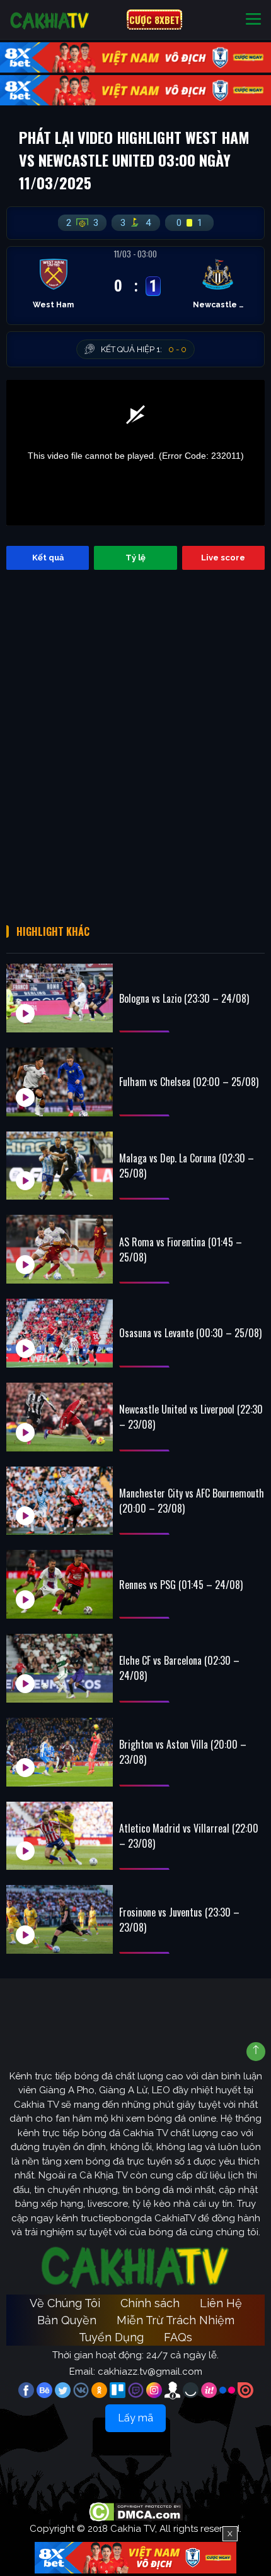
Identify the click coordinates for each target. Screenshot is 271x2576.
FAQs (178, 2337)
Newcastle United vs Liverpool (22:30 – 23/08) (191, 1417)
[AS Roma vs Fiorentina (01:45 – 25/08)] (60, 1249)
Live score (223, 558)
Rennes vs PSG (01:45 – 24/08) (181, 1585)
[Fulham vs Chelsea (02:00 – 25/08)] (60, 1082)
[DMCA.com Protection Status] (136, 2511)
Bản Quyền (67, 2320)
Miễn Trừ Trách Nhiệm (176, 2320)
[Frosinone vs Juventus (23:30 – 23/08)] (60, 1919)
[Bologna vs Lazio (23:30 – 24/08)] (60, 998)
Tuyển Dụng (111, 2337)
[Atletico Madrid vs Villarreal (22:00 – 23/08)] (60, 1836)
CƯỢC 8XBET (154, 20)
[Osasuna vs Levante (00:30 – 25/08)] (60, 1333)
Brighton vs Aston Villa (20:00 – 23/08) (183, 1752)
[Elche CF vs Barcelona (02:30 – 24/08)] (60, 1668)
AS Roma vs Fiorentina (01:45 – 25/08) (181, 1250)
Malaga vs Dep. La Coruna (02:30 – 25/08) (187, 1166)
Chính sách (150, 2303)
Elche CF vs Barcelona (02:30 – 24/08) (179, 1668)
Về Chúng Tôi (65, 2303)
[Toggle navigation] (253, 20)
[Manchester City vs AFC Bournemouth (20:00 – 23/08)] (60, 1501)
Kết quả (48, 558)
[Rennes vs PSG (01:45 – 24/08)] (60, 1584)
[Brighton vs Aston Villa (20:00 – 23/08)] (60, 1752)
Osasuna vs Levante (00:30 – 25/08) (190, 1333)
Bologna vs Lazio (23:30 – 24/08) (184, 998)
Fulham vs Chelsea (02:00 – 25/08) (189, 1082)
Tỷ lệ (135, 558)
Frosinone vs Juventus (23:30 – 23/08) (179, 1920)
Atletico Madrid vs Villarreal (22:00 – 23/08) (189, 1836)
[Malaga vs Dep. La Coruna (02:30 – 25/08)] (60, 1166)
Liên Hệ (221, 2303)
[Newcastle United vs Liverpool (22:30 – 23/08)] (60, 1417)
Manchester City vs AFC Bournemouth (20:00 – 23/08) (192, 1501)
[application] (135, 453)
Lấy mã (135, 2418)
